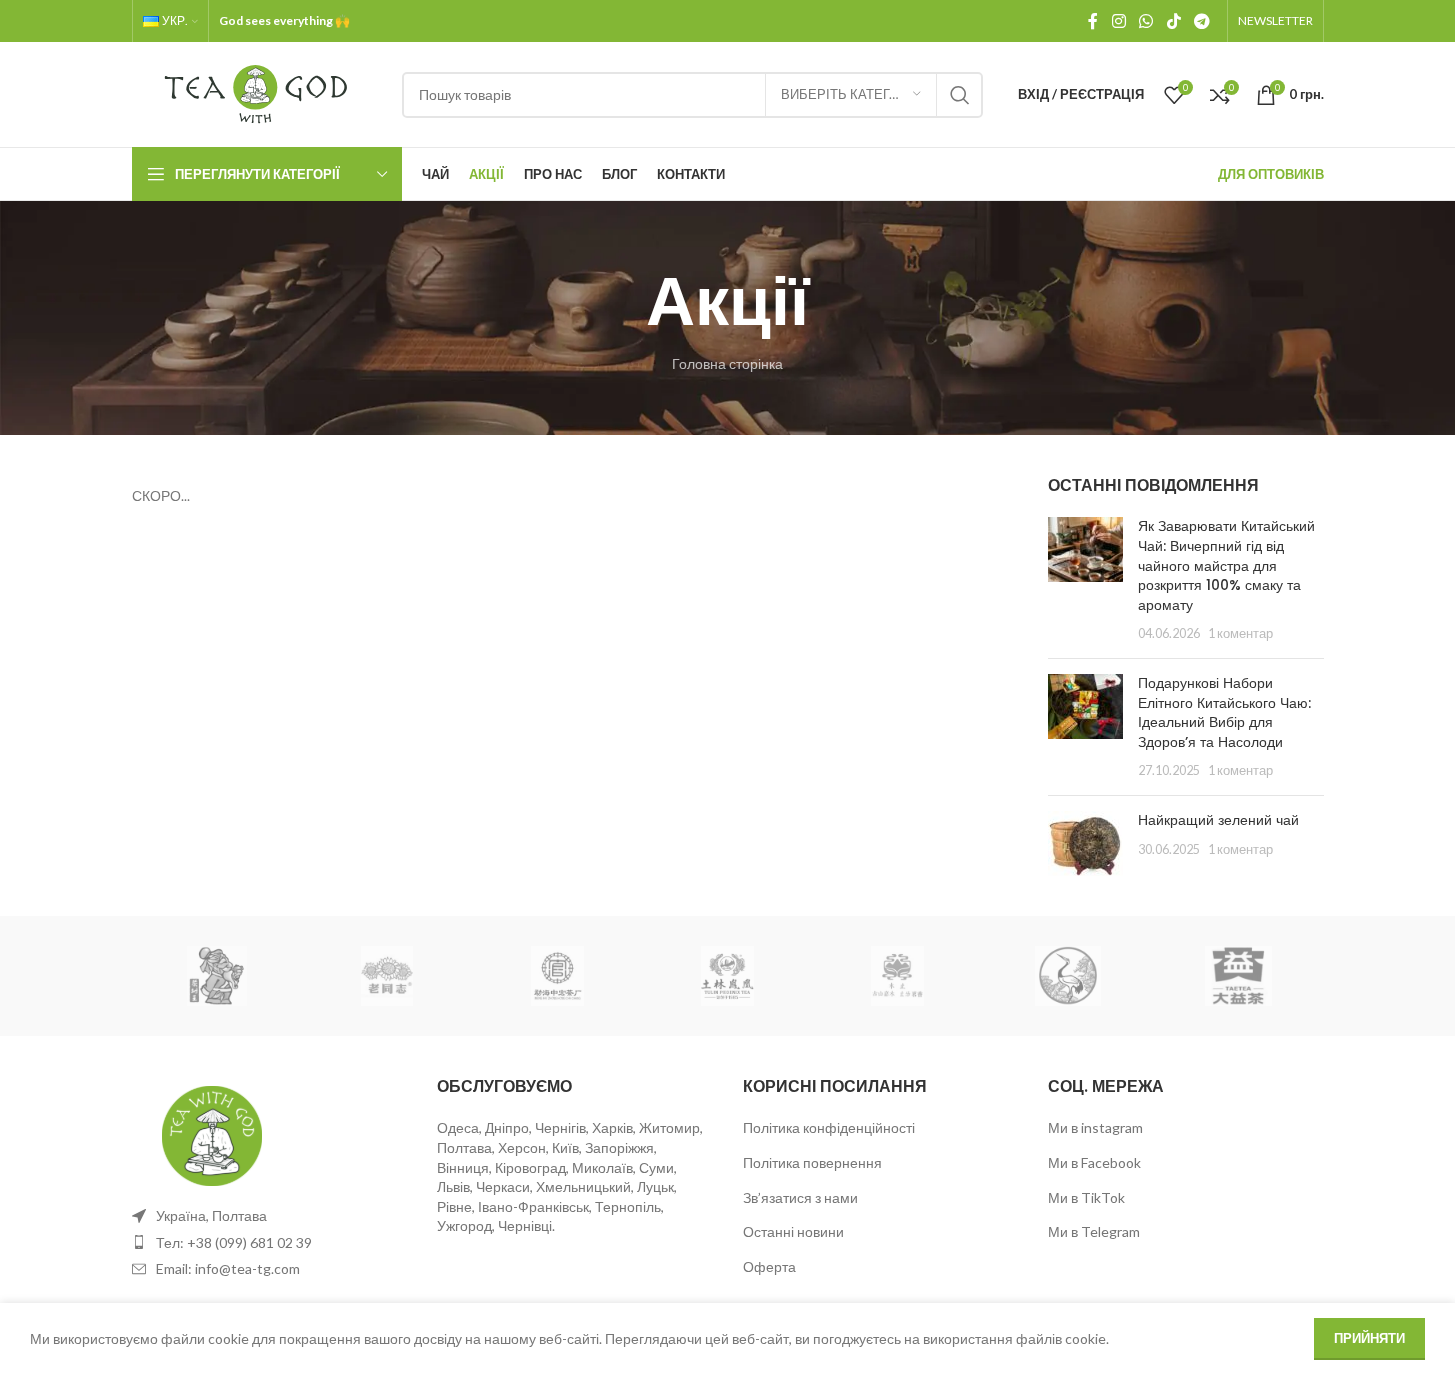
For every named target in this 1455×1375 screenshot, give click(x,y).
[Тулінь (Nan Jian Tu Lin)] (727, 976)
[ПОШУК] (960, 95)
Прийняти (1369, 1338)
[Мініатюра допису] (1085, 580)
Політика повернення (812, 1162)
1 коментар (1240, 633)
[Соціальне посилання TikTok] (1173, 21)
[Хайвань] (387, 976)
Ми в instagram (1095, 1127)
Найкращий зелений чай (1218, 820)
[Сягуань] (1068, 976)
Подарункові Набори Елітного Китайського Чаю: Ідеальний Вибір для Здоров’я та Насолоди (1224, 712)
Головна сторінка (727, 363)
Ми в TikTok (1086, 1197)
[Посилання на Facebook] (1093, 21)
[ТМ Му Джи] (898, 976)
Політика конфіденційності (829, 1127)
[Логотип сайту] (257, 92)
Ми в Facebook (1094, 1162)
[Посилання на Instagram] (1118, 21)
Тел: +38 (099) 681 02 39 (234, 1242)
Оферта (769, 1266)
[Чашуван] (217, 976)
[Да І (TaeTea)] (1238, 976)
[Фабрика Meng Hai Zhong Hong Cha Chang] (557, 976)
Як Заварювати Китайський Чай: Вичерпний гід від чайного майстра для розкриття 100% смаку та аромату (1226, 565)
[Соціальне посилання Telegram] (1201, 21)
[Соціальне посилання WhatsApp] (1146, 21)
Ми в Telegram (1094, 1231)
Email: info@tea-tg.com (228, 1268)
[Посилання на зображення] (212, 1134)
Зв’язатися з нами (800, 1197)
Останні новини (793, 1231)
